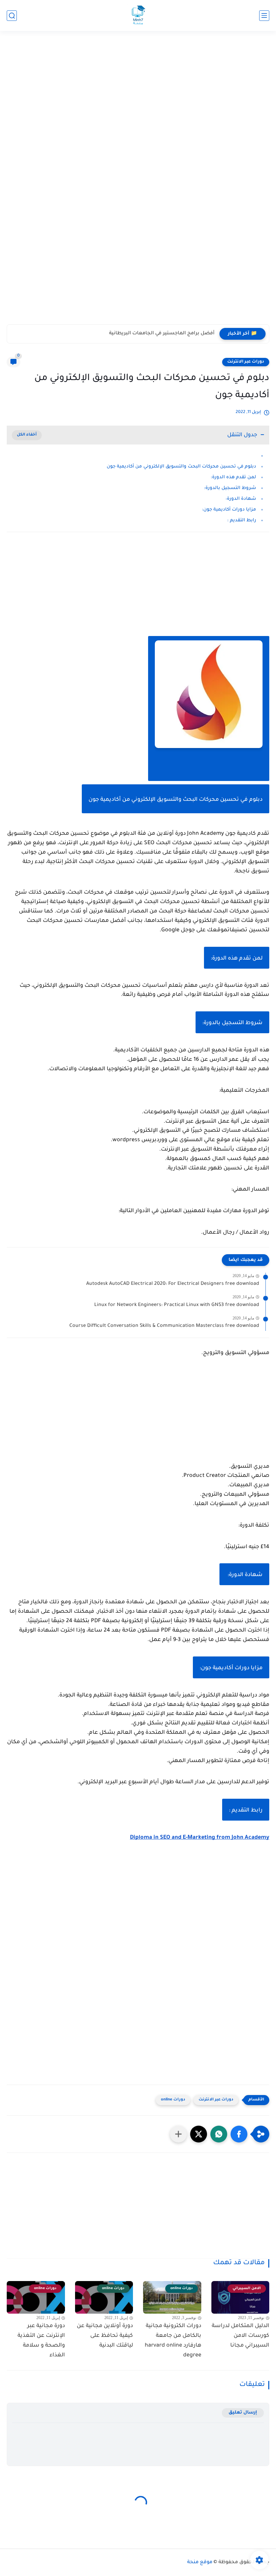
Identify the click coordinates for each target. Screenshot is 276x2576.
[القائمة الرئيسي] (264, 16)
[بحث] (12, 16)
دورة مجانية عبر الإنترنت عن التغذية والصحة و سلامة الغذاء (41, 2341)
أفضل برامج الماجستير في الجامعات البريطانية (162, 334)
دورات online (173, 2100)
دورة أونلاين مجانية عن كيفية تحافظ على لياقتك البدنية (105, 2336)
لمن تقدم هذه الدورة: (233, 477)
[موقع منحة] (138, 16)
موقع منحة (200, 2563)
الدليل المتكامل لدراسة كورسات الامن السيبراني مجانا (240, 2336)
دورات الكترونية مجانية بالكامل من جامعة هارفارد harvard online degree (173, 2341)
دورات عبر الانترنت (246, 362)
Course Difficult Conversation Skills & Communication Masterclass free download (164, 1326)
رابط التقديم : (242, 520)
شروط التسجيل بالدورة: (230, 488)
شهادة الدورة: (240, 499)
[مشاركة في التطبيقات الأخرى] (178, 2134)
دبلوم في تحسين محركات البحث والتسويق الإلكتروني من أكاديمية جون (181, 467)
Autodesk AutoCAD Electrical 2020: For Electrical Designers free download (173, 1284)
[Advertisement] (138, 86)
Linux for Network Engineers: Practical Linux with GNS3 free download (177, 1305)
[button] (239, 2134)
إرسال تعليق (243, 2413)
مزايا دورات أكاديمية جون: (229, 510)
